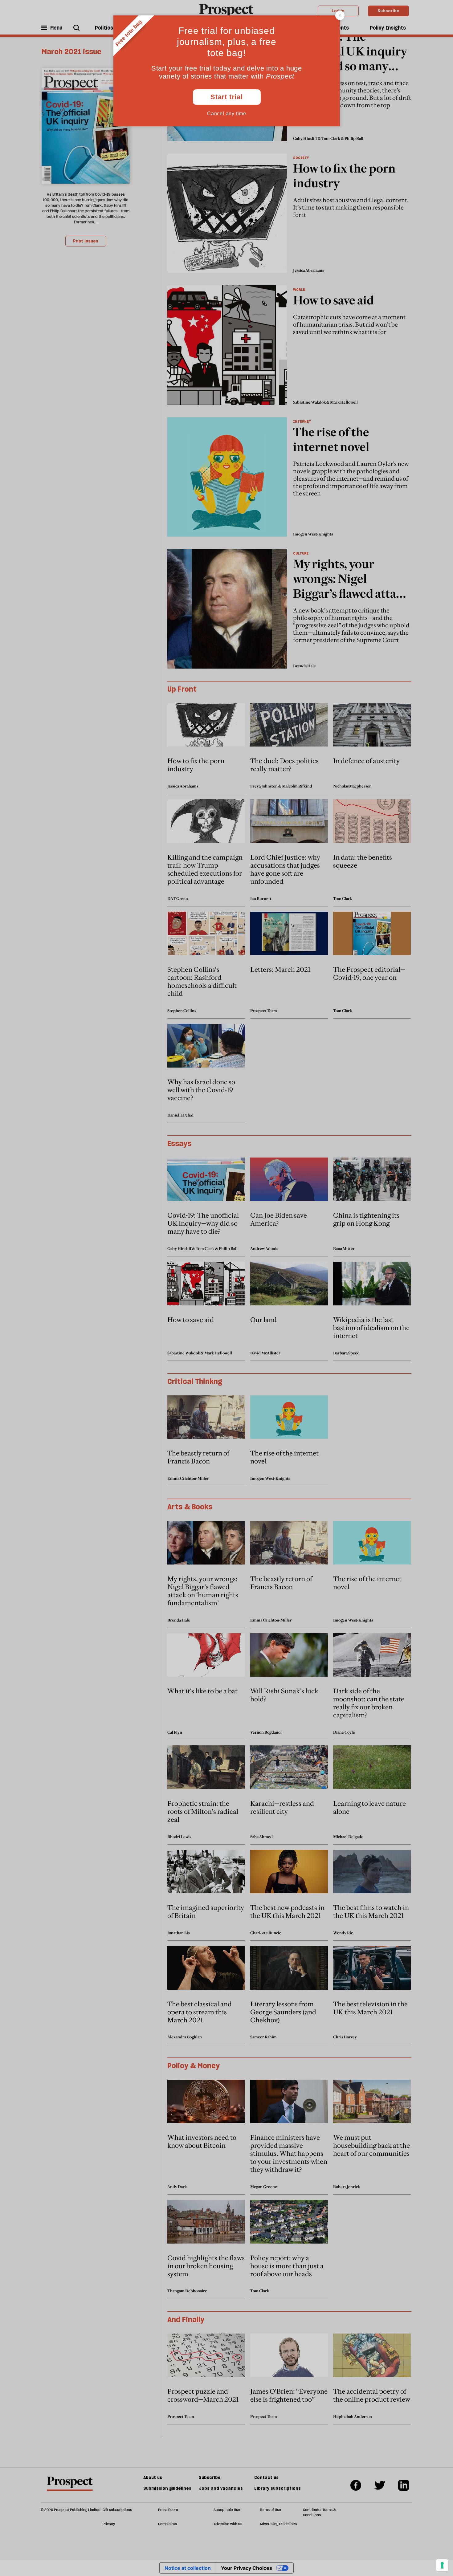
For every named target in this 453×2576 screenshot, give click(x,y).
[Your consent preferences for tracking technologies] (442, 2565)
